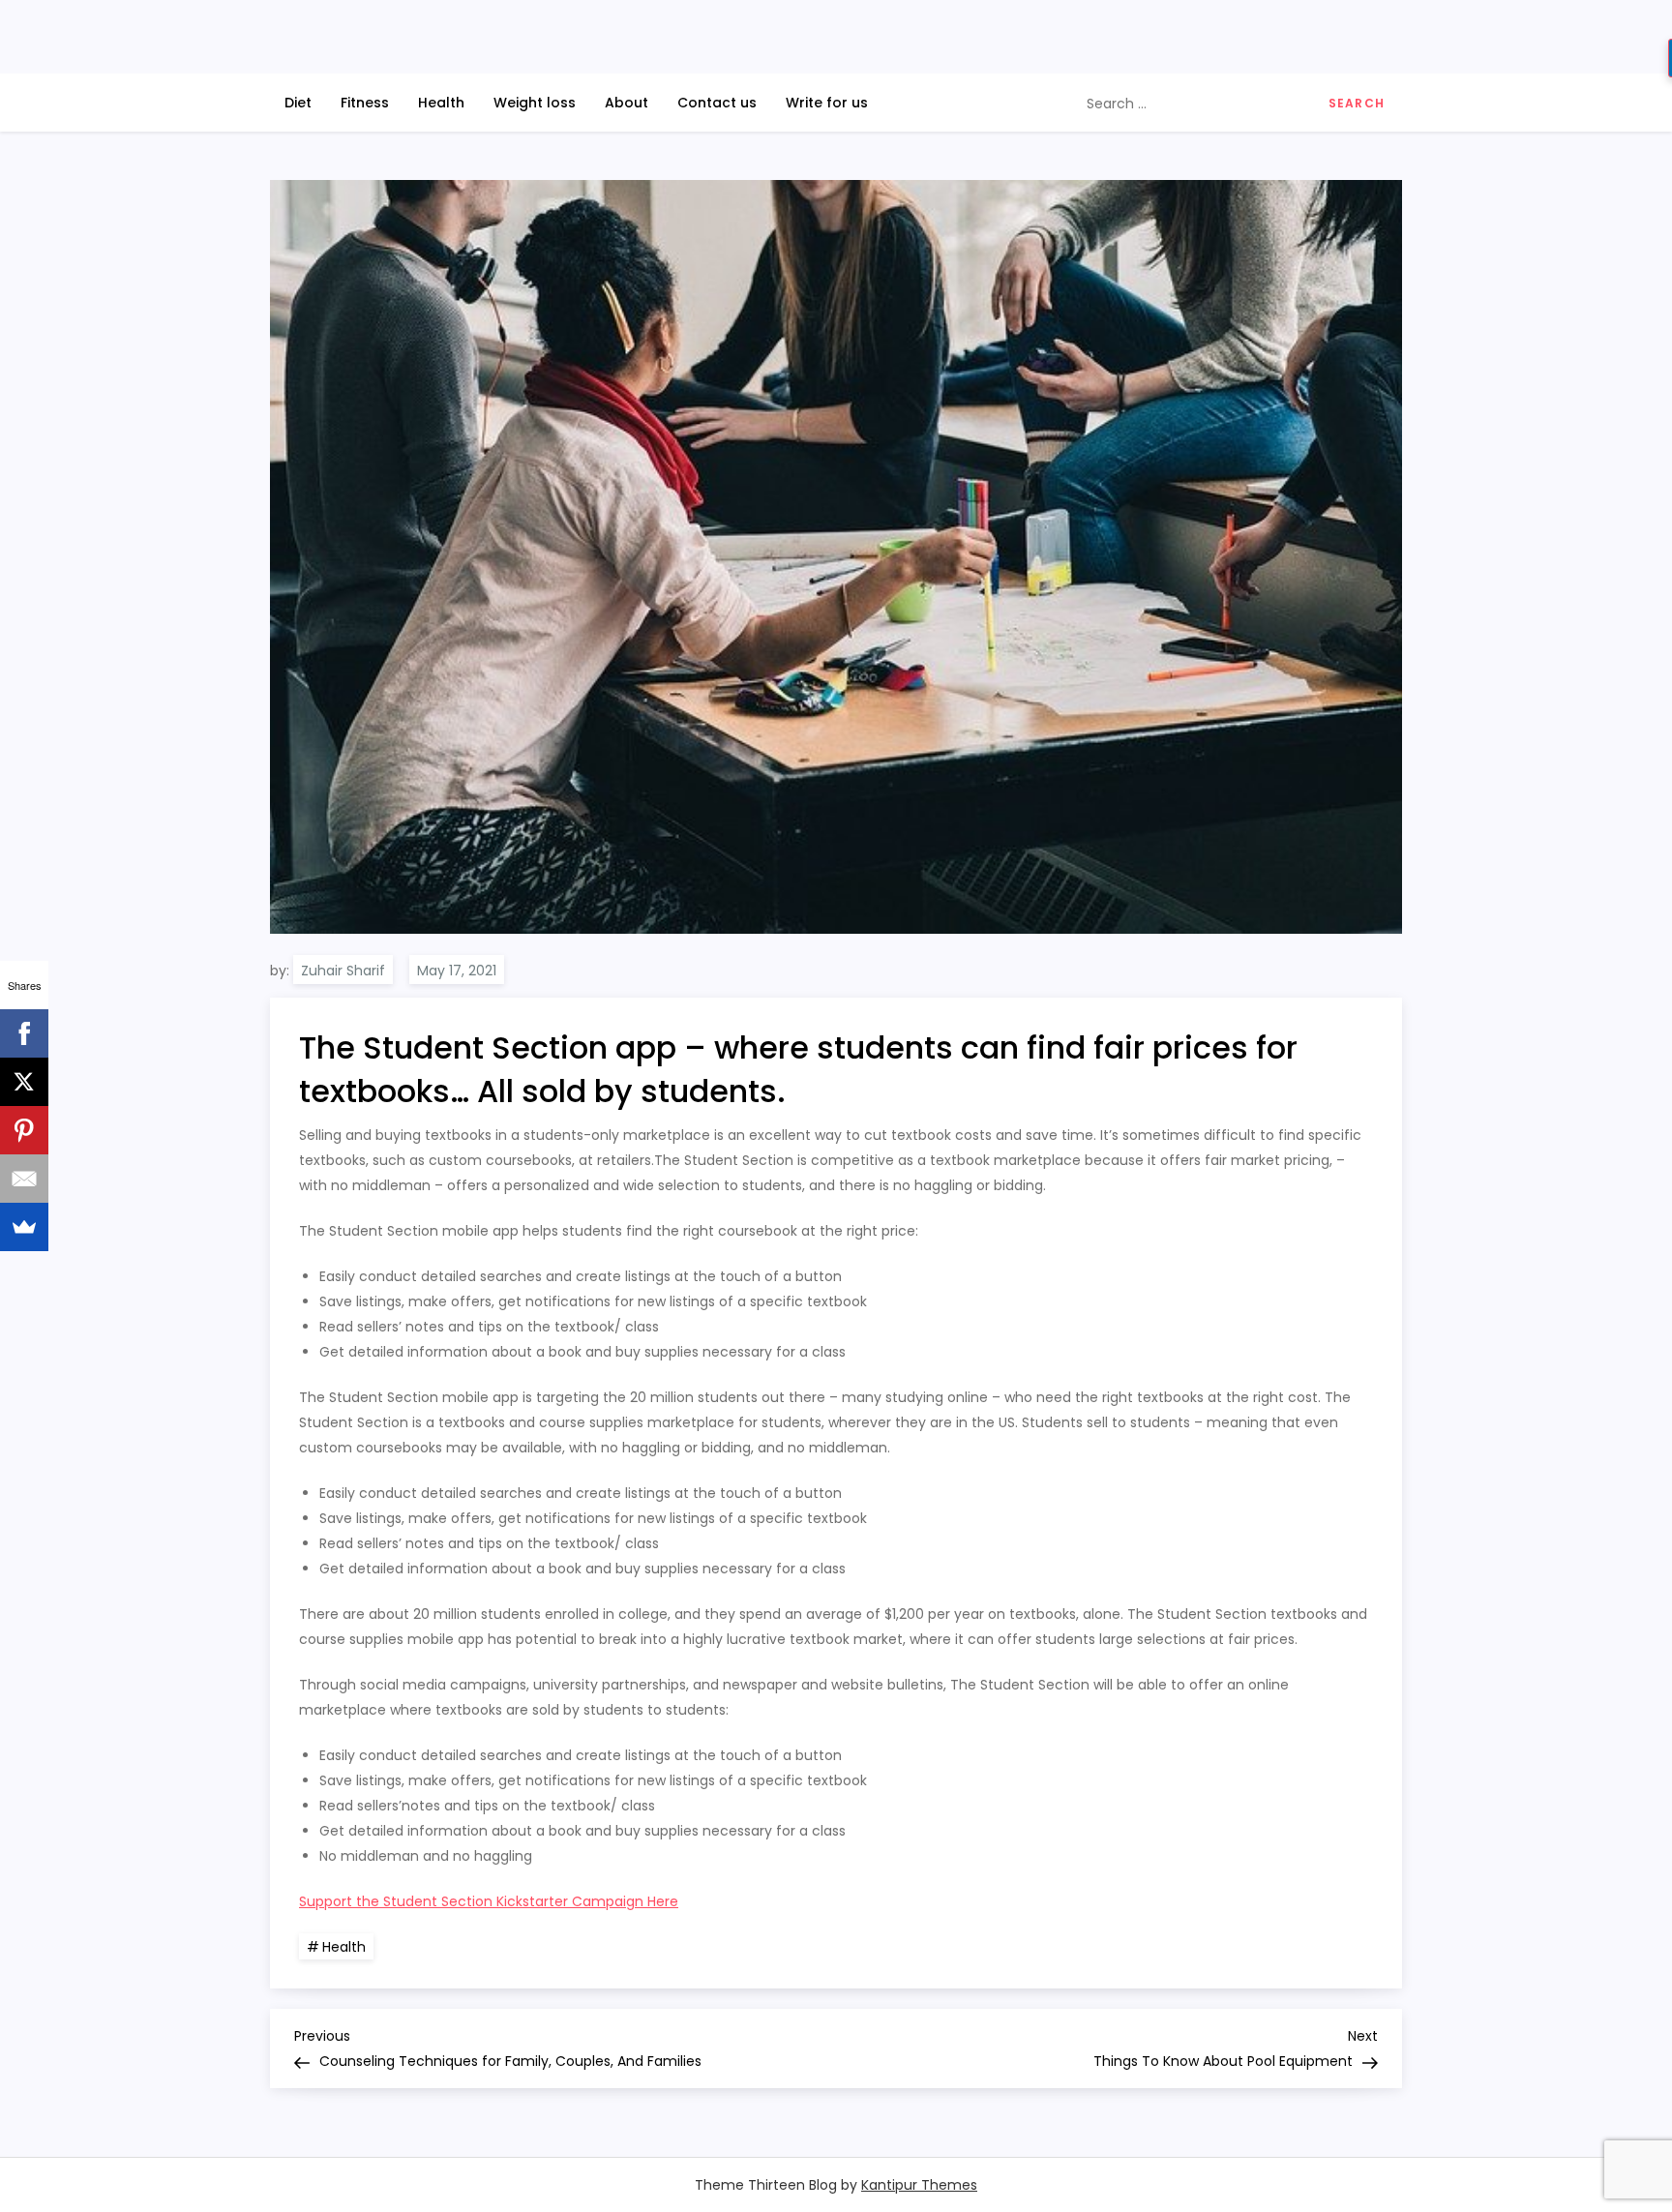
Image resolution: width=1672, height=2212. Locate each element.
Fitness (365, 103)
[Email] (24, 1179)
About (627, 103)
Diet (298, 103)
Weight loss (535, 103)
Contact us (717, 103)
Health (441, 103)
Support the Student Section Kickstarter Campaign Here (489, 1901)
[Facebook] (24, 1033)
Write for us (827, 103)
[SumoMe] (24, 1227)
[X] (24, 1082)
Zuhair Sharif (343, 971)
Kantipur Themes (919, 2185)
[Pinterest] (24, 1130)
